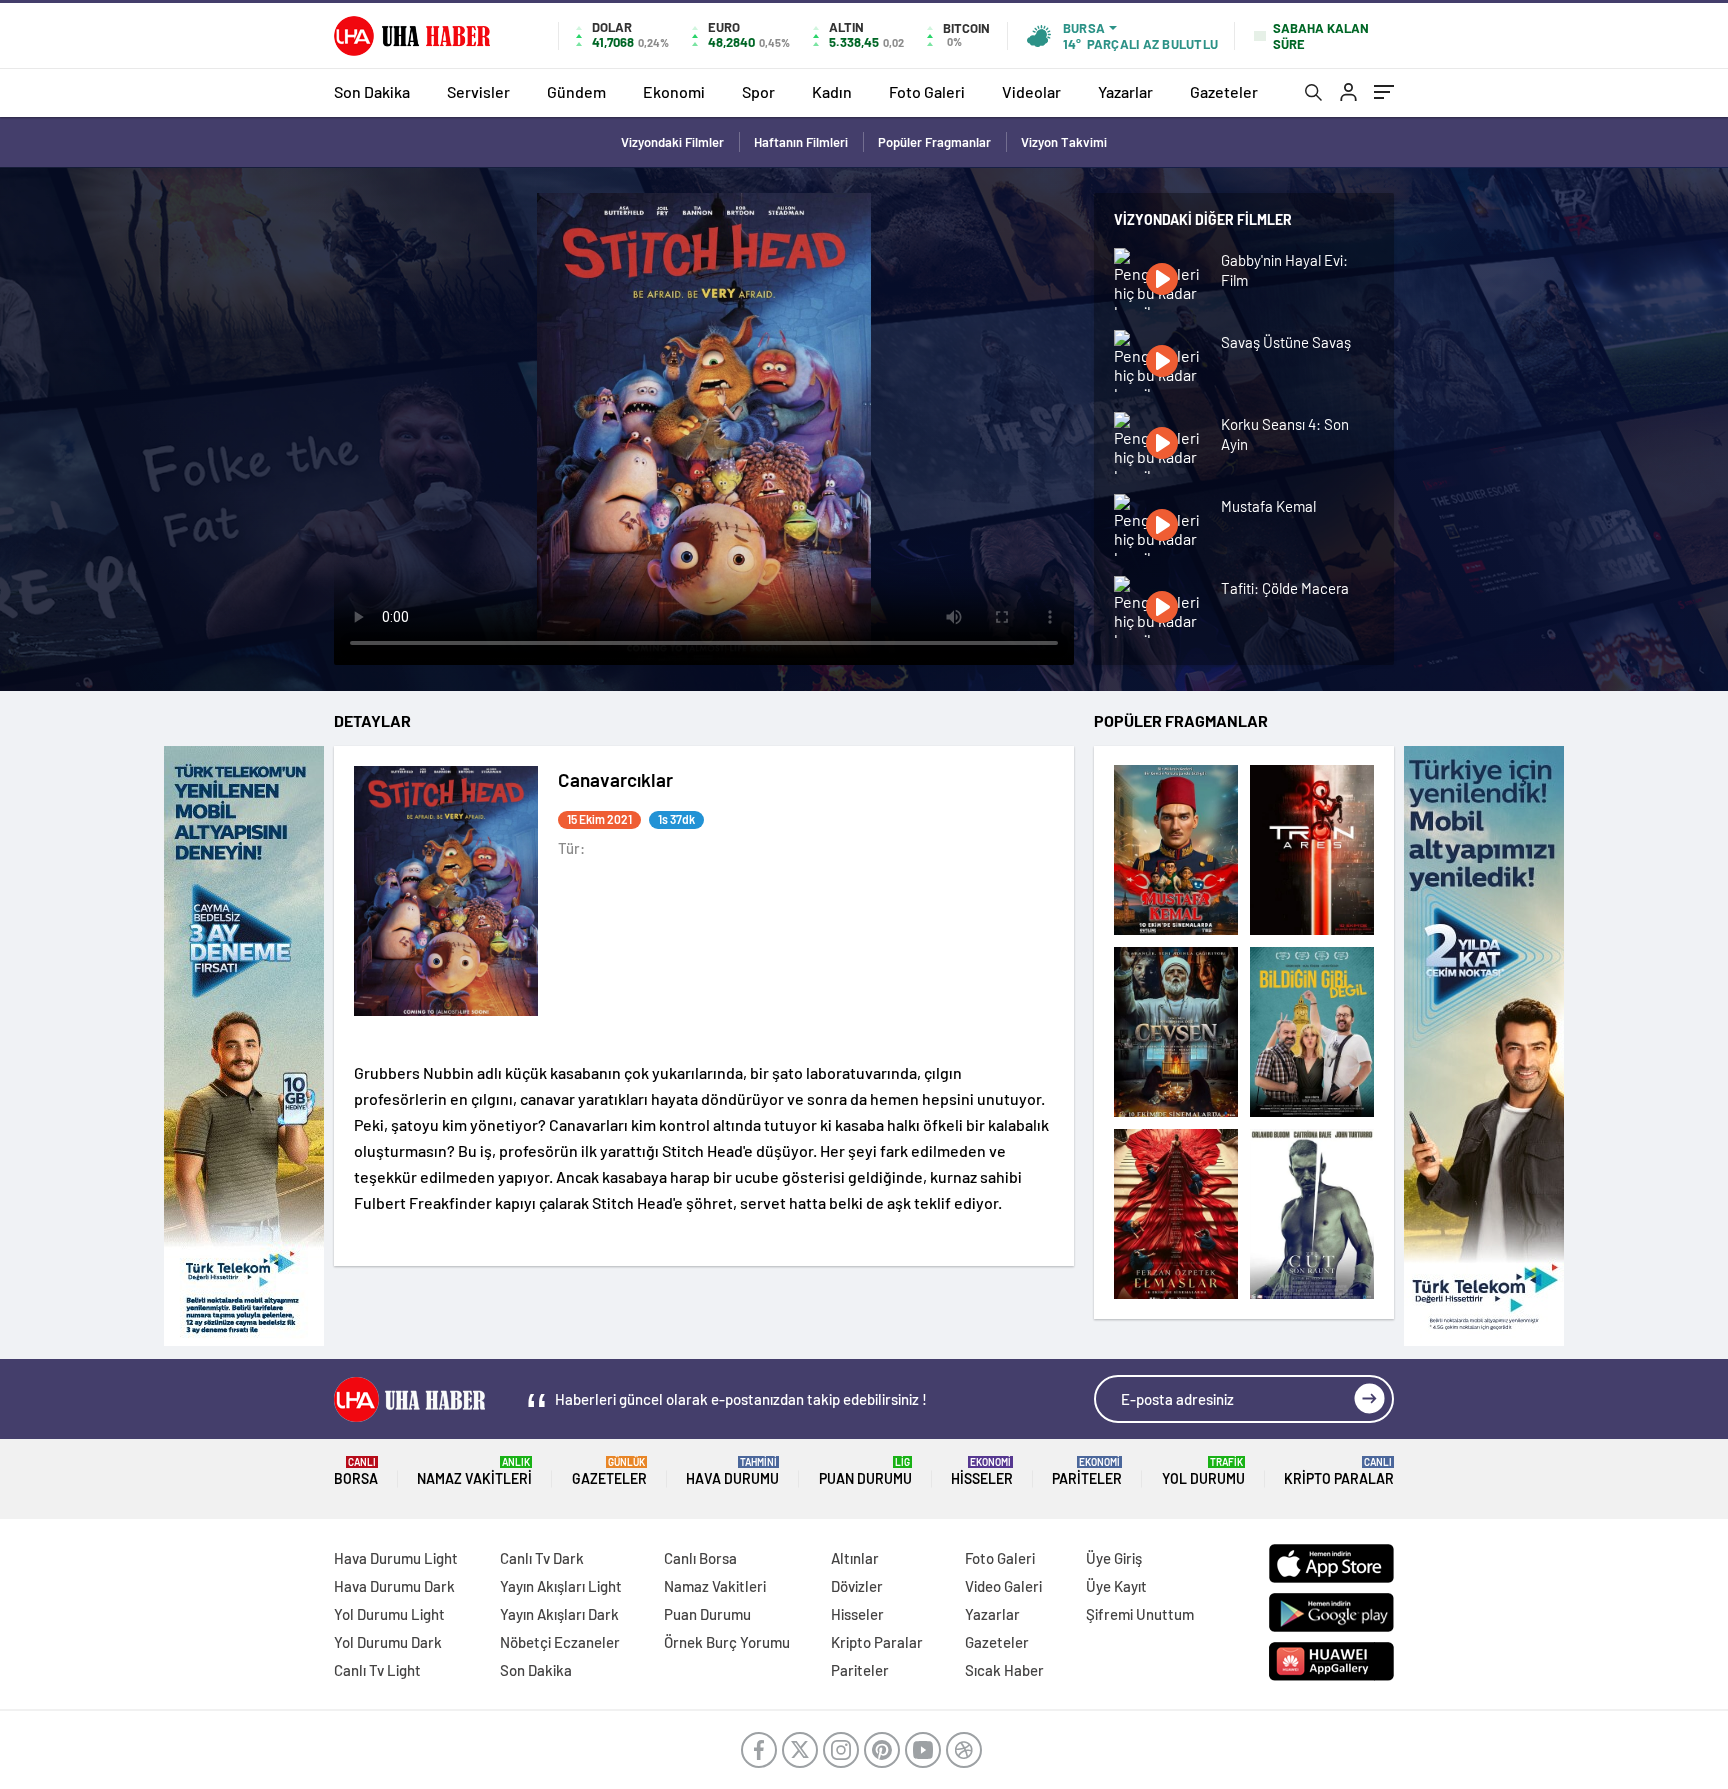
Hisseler (982, 1471)
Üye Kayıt (1116, 1586)
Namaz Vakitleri (474, 1471)
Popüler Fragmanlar (934, 142)
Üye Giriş (1114, 1558)
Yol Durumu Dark (388, 1642)
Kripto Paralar (1339, 1471)
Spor (758, 91)
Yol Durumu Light (389, 1614)
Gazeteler (1224, 91)
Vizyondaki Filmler (672, 142)
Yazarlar (1125, 91)
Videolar (1031, 91)
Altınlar (855, 1558)
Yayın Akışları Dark (559, 1614)
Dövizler (857, 1586)
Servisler (478, 91)
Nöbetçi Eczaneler (560, 1642)
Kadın (832, 91)
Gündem (576, 91)
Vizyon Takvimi (1064, 142)
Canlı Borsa (700, 1558)
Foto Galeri (927, 91)
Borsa (356, 1471)
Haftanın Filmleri (801, 142)
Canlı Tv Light (377, 1670)
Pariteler (1087, 1471)
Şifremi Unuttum (1140, 1614)
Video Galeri (1003, 1586)
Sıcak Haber (1004, 1670)
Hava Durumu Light (396, 1558)
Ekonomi (674, 91)
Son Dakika (372, 91)
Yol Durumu (1203, 1471)
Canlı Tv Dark (542, 1558)
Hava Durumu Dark (394, 1586)
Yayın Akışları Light (561, 1586)
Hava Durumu (732, 1471)
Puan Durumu (865, 1471)
